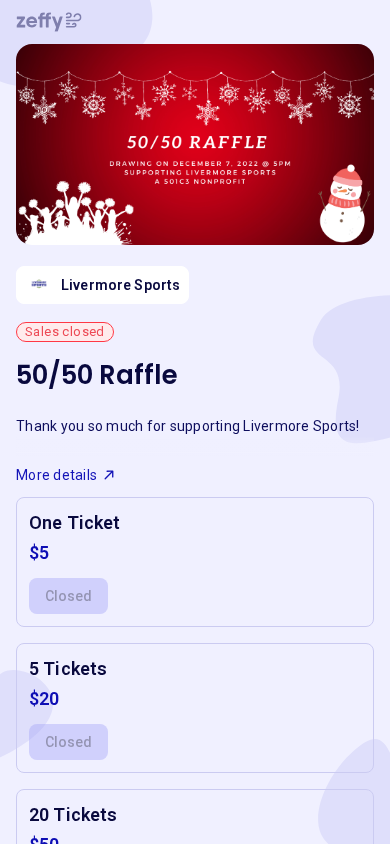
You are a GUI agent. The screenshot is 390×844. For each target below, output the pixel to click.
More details (56, 475)
